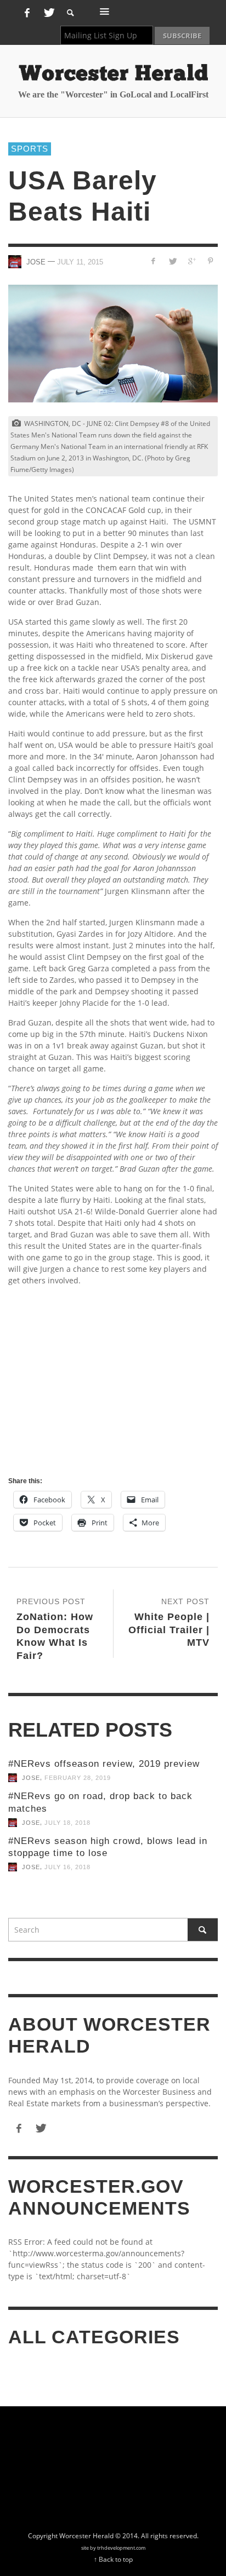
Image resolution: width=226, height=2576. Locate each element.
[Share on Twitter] (173, 261)
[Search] (105, 11)
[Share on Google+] (191, 261)
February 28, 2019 (78, 1778)
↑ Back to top (113, 2559)
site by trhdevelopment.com (113, 2548)
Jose (31, 1778)
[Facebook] (27, 13)
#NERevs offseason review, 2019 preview (104, 1764)
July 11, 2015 (80, 261)
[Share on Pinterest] (210, 261)
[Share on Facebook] (153, 261)
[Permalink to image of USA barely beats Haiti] (113, 344)
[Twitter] (48, 13)
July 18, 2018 (67, 1823)
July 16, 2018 (67, 1867)
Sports (30, 149)
